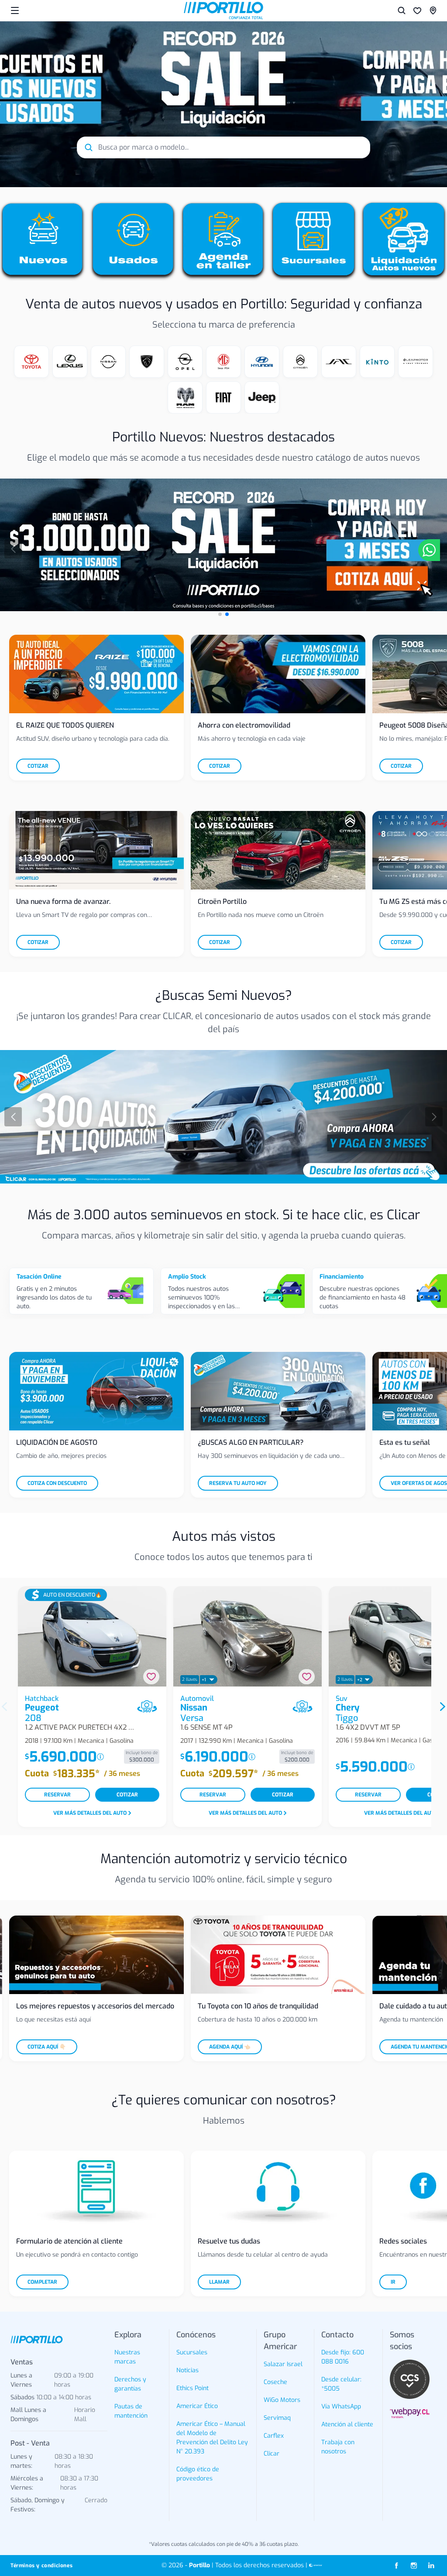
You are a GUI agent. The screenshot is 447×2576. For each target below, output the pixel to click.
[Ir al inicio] (223, 10)
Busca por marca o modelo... (143, 147)
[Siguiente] (434, 1117)
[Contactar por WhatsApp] (429, 550)
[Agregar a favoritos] (151, 1677)
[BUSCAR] (402, 10)
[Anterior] (13, 549)
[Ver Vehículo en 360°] (147, 1706)
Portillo (199, 2565)
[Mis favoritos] (417, 10)
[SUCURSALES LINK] (433, 10)
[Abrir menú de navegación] (15, 10)
